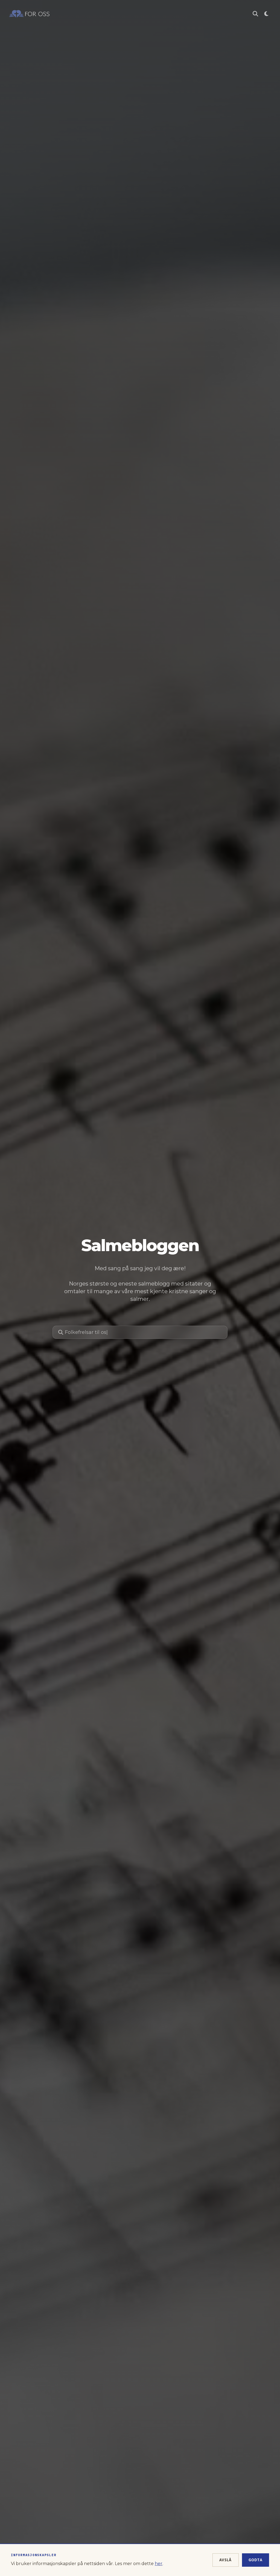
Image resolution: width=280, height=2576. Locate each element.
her (159, 2564)
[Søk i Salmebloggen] (255, 14)
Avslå (226, 2560)
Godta (256, 2560)
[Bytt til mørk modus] (266, 14)
